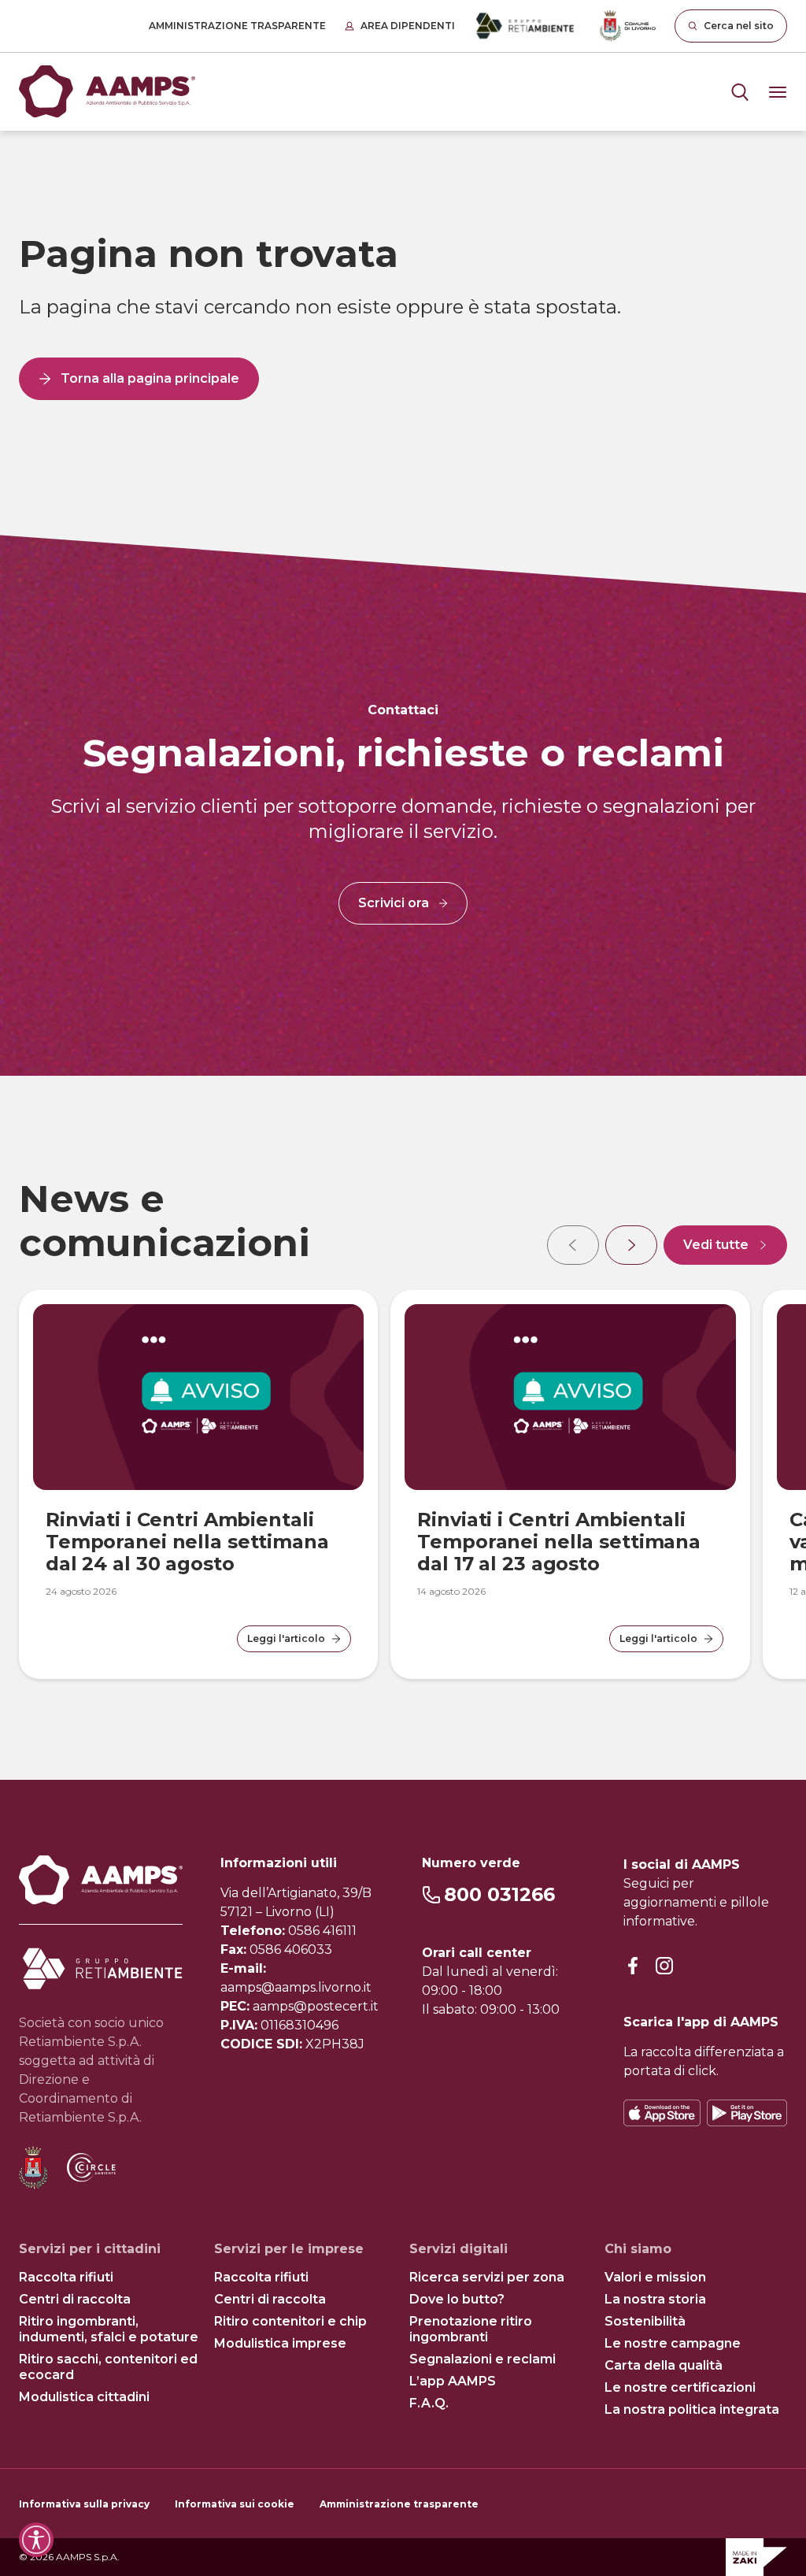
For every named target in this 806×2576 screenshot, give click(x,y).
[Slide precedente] (573, 1245)
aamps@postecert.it (316, 2006)
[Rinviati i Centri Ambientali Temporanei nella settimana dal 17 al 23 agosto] (570, 1397)
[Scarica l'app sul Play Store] (747, 2113)
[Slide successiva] (631, 1245)
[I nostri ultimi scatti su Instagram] (664, 1967)
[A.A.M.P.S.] (107, 92)
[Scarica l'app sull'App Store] (662, 2113)
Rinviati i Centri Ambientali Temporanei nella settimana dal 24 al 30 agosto (187, 1542)
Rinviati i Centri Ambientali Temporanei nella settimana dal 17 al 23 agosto (559, 1542)
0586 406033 (291, 1950)
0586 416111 (322, 1931)
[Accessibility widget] (36, 2540)
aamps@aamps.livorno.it (296, 1987)
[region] (403, 1428)
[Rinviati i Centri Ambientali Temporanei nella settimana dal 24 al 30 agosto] (198, 1397)
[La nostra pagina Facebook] (633, 1967)
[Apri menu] (740, 92)
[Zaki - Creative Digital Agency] (756, 2557)
